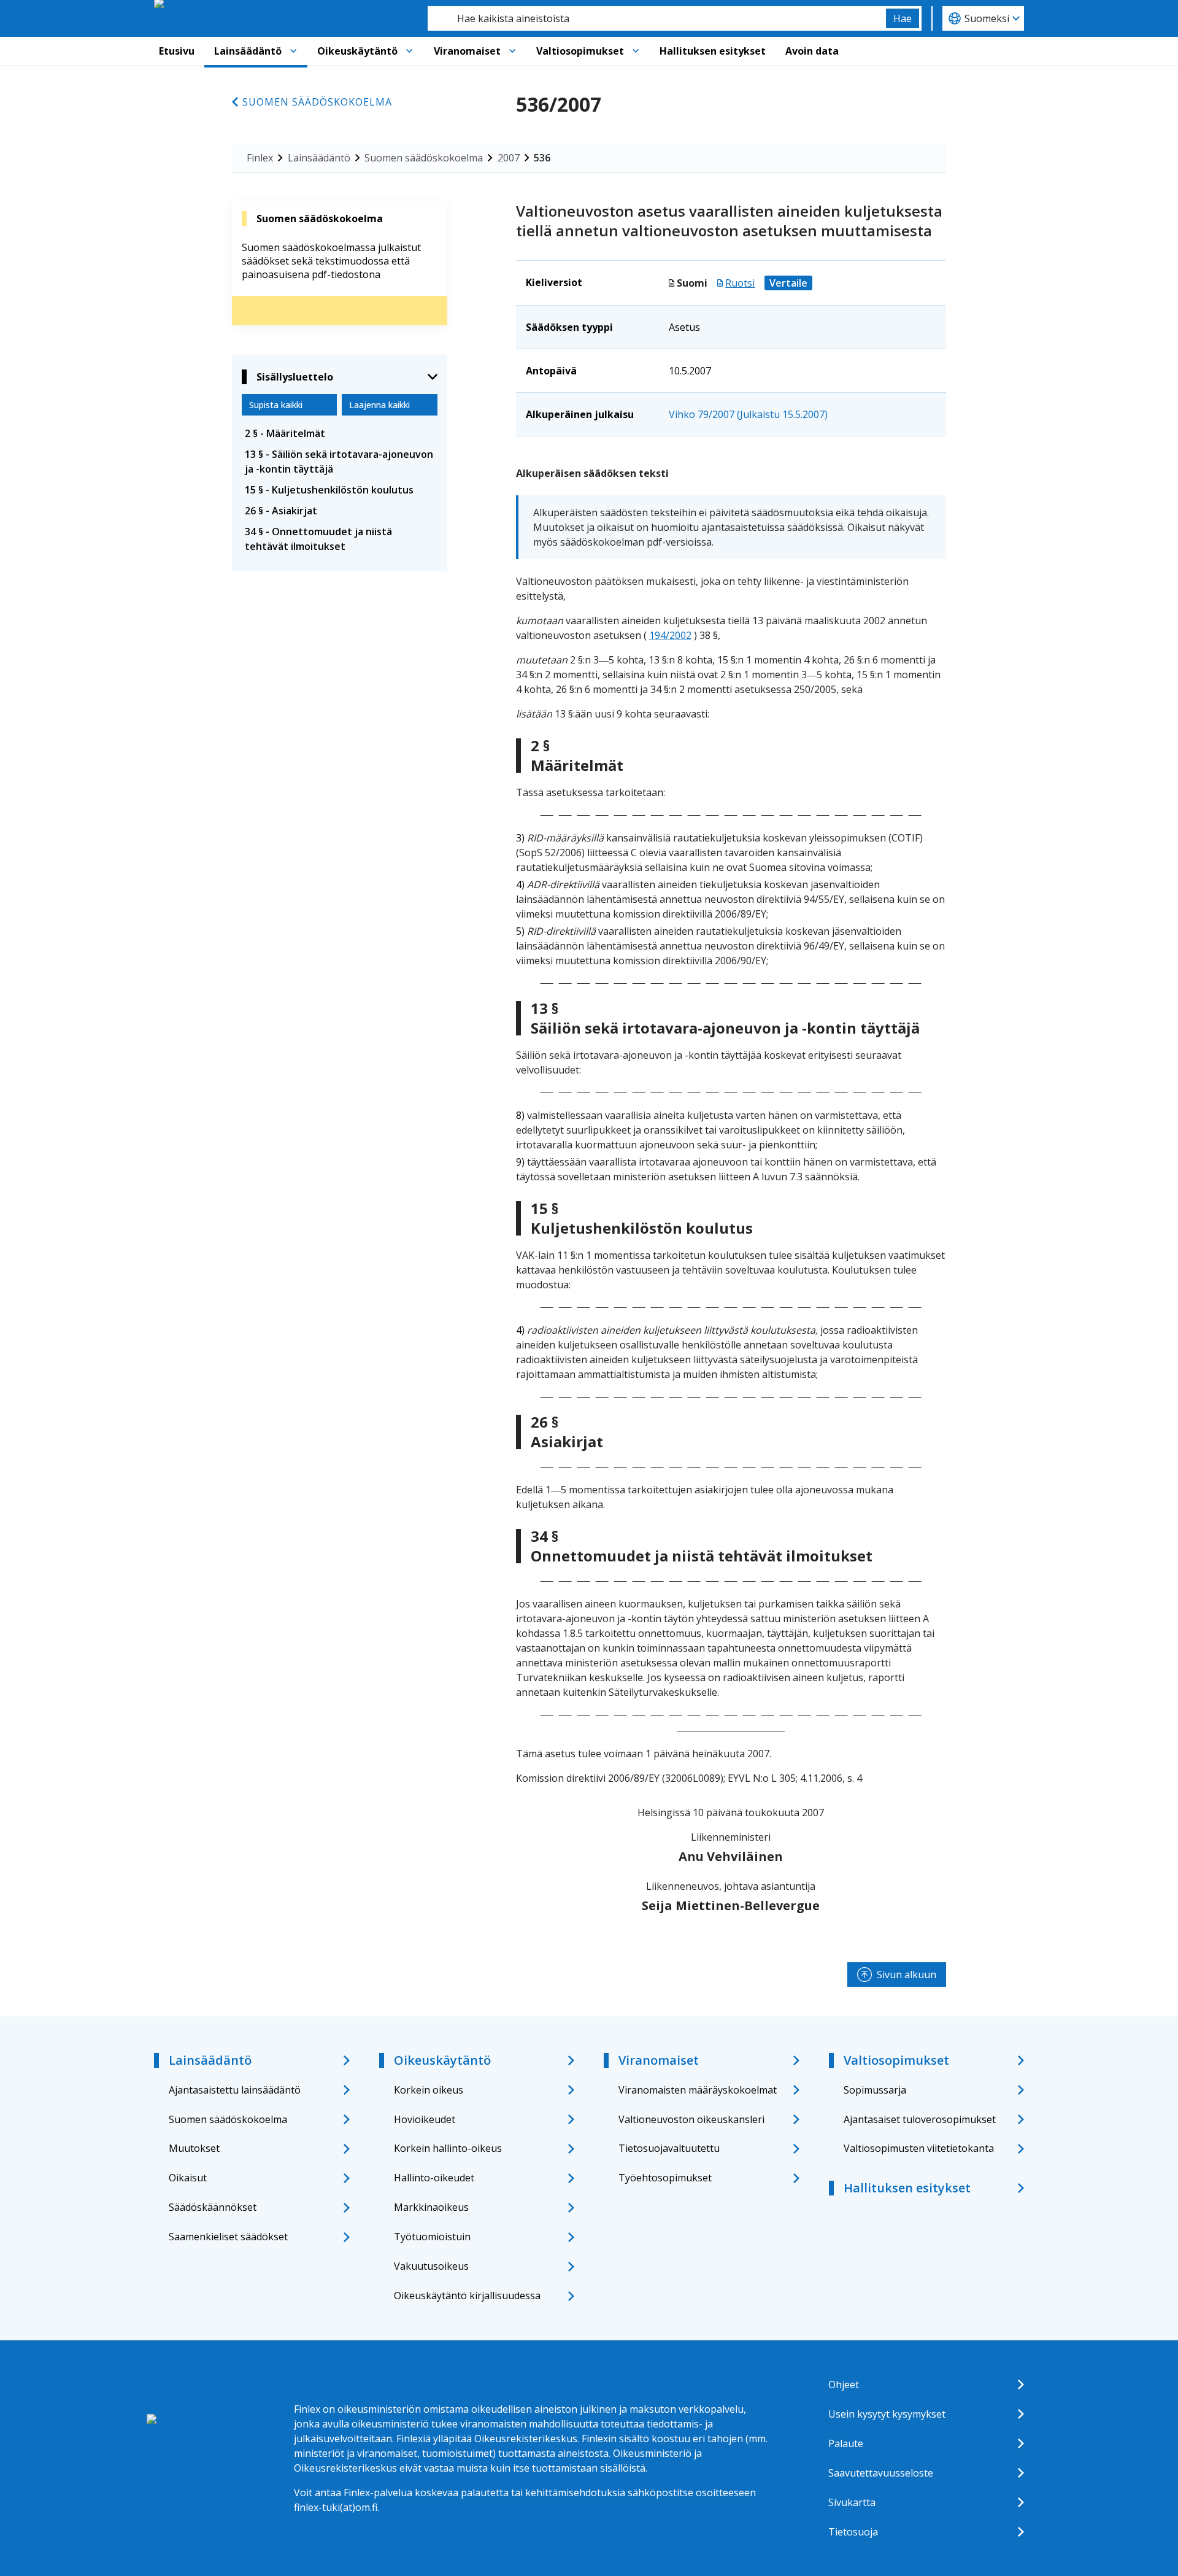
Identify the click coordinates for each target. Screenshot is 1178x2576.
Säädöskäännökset (213, 2207)
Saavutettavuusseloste (881, 2473)
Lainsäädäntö (248, 51)
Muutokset (194, 2148)
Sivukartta (852, 2502)
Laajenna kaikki (379, 405)
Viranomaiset (467, 51)
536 (542, 158)
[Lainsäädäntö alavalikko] (293, 51)
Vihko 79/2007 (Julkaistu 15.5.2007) (748, 414)
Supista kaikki (276, 405)
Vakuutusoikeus (431, 2266)
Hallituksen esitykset (713, 51)
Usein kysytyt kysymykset (887, 2414)
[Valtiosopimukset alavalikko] (636, 51)
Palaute (846, 2443)
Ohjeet (844, 2385)
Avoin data (812, 51)
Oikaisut (188, 2178)
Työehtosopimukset (665, 2178)
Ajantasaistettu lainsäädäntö (235, 2090)
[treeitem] (340, 433)
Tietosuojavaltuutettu (669, 2148)
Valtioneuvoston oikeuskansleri (691, 2119)
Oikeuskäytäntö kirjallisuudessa (467, 2296)
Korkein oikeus (429, 2090)
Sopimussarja (875, 2090)
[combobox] (657, 18)
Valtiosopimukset (580, 51)
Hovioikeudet (425, 2119)
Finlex (260, 158)
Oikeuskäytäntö (357, 51)
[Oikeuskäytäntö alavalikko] (409, 51)
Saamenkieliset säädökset (228, 2237)
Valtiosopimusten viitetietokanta (919, 2148)
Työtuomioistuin (432, 2237)
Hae (903, 18)
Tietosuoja (853, 2532)
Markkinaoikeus (431, 2207)
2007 (509, 158)
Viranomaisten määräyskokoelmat (698, 2090)
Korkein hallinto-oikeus (448, 2148)
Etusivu (177, 51)
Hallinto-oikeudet (434, 2178)
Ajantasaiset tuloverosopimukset (920, 2119)
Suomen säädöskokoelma (317, 102)
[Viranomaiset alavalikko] (512, 51)
